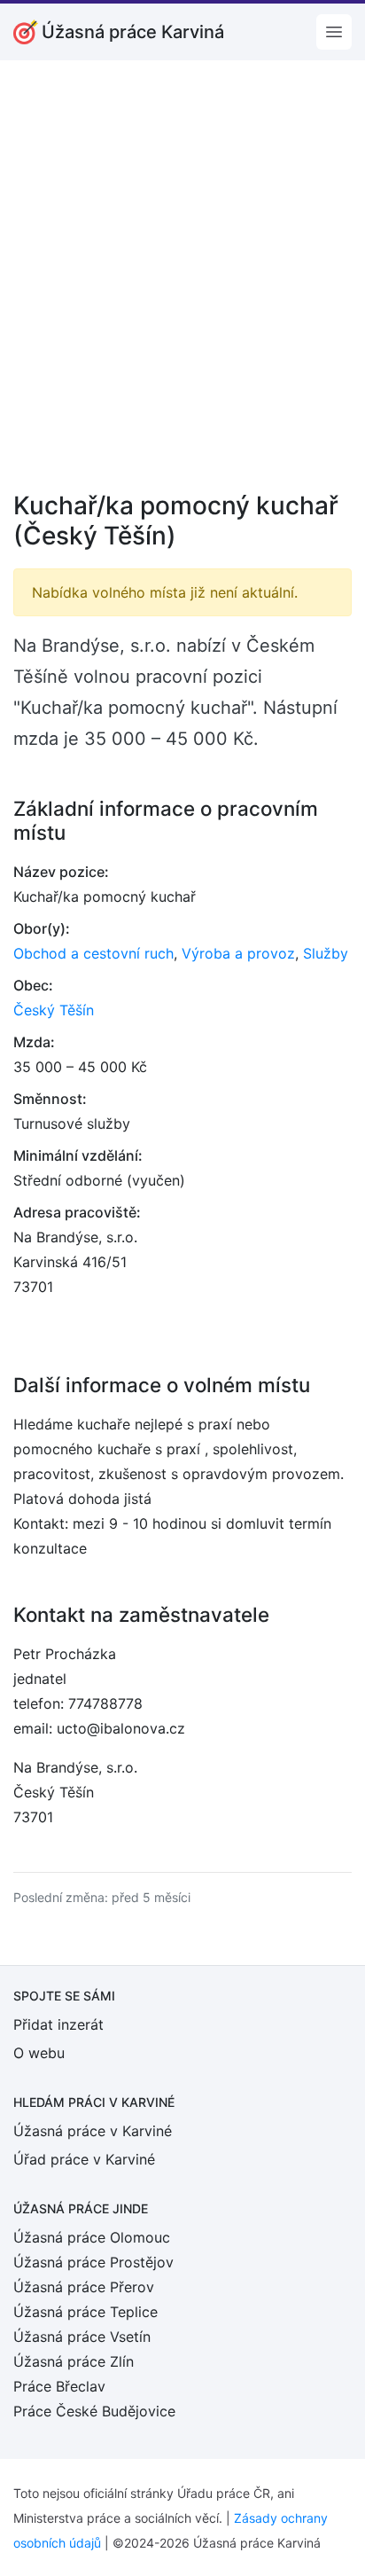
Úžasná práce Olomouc (92, 2237)
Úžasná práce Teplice (85, 2312)
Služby (326, 953)
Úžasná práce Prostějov (93, 2262)
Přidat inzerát (58, 2024)
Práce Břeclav (59, 2386)
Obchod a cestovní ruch (93, 953)
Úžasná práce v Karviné (93, 2131)
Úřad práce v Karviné (84, 2159)
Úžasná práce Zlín (74, 2361)
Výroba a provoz (238, 953)
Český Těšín (54, 1010)
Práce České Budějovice (94, 2411)
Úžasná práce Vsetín (82, 2337)
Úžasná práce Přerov (84, 2287)
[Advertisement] (182, 287)
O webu (39, 2053)
